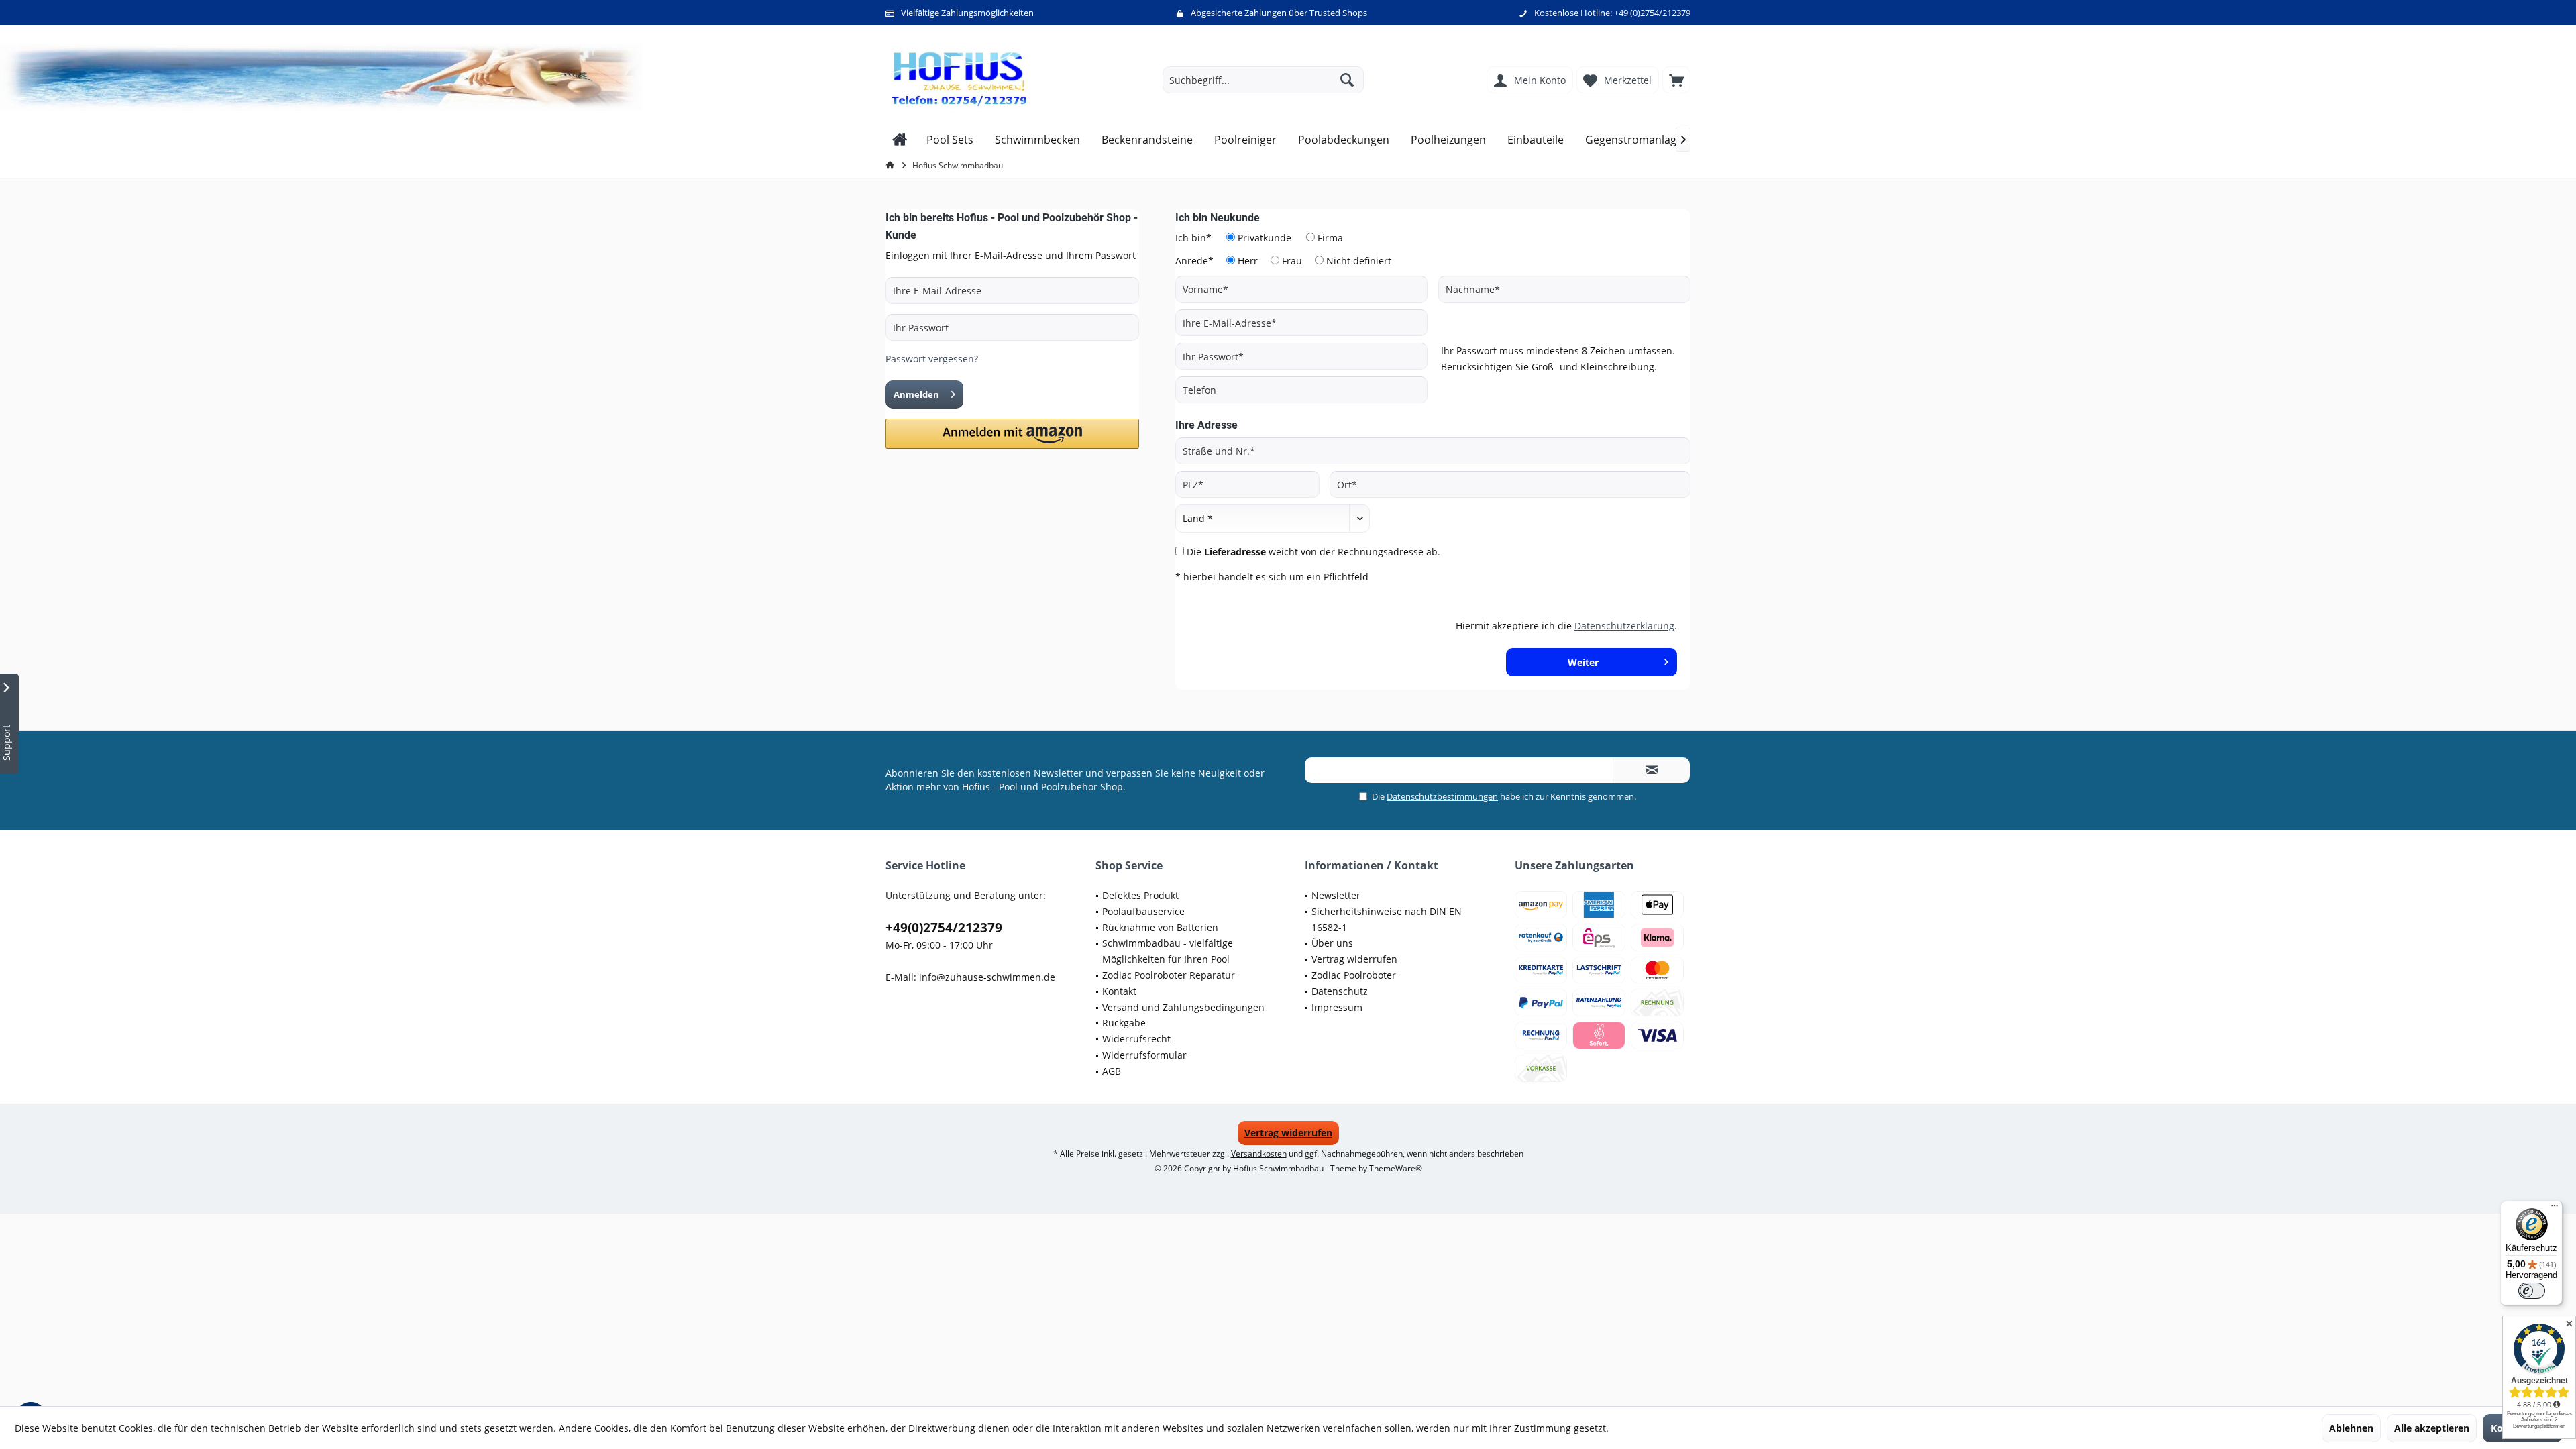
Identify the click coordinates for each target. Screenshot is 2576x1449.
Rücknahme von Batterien (1160, 927)
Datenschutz (1340, 991)
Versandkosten (1259, 1153)
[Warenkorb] (1676, 80)
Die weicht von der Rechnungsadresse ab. (1313, 552)
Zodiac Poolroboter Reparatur (1169, 975)
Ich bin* (1193, 238)
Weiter (1584, 662)
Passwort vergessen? (932, 359)
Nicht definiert (1359, 261)
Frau (1292, 261)
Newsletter (1336, 895)
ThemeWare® (1396, 1168)
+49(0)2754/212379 (944, 928)
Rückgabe (1124, 1023)
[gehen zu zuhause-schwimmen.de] (892, 165)
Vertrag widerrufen (1354, 959)
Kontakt (1119, 991)
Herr (1248, 261)
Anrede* (1194, 261)
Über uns (1332, 943)
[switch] (2532, 1291)
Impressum (1337, 1007)
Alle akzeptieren (2432, 1428)
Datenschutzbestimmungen (1442, 796)
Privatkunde (1265, 238)
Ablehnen (2351, 1428)
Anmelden (916, 394)
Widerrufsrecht (1136, 1039)
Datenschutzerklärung (1624, 626)
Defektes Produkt (1140, 895)
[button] (1012, 434)
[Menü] (2555, 1209)
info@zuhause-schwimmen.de (987, 977)
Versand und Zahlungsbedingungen (1183, 1007)
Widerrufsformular (1144, 1055)
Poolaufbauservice (1143, 911)
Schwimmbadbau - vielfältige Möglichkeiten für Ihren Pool (1168, 951)
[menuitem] (1676, 80)
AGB (1112, 1071)
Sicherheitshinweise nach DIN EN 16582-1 (1387, 919)
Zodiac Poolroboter (1354, 975)
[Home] (900, 140)
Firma (1330, 238)
